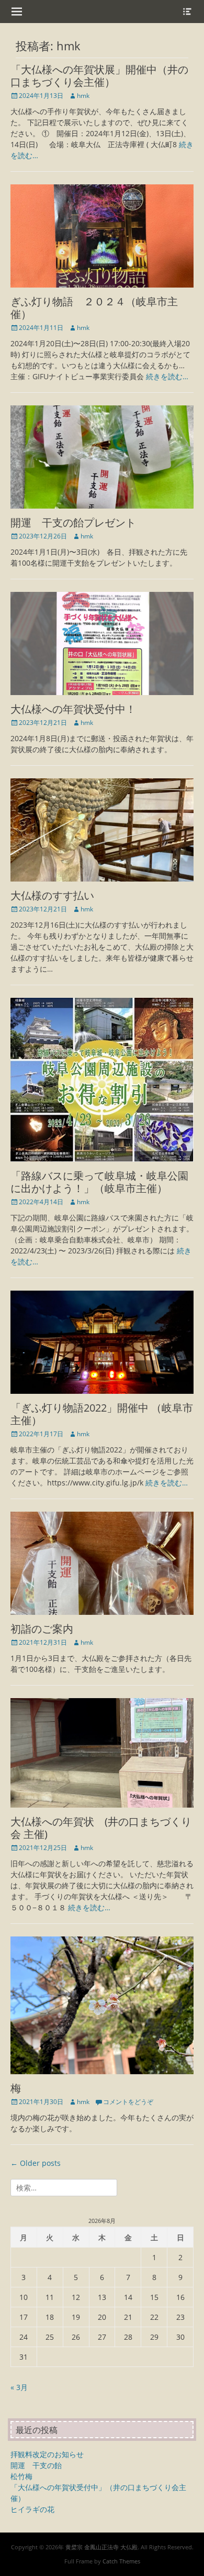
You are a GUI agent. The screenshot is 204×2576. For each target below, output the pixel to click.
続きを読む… (167, 376)
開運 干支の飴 (36, 2465)
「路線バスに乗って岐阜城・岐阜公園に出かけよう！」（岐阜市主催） (99, 1182)
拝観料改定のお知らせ (47, 2454)
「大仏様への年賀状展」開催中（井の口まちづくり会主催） (99, 76)
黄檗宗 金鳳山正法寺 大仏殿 (101, 2547)
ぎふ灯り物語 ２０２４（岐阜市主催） (94, 308)
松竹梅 (21, 2476)
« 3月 (19, 2387)
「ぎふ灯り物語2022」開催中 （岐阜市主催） (102, 1414)
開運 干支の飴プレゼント (73, 522)
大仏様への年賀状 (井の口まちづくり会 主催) (101, 1828)
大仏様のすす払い (52, 895)
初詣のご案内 (42, 1629)
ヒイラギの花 (32, 2509)
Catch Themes (121, 2561)
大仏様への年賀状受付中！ (73, 709)
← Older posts (36, 2163)
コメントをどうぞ (128, 2102)
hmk (83, 96)
